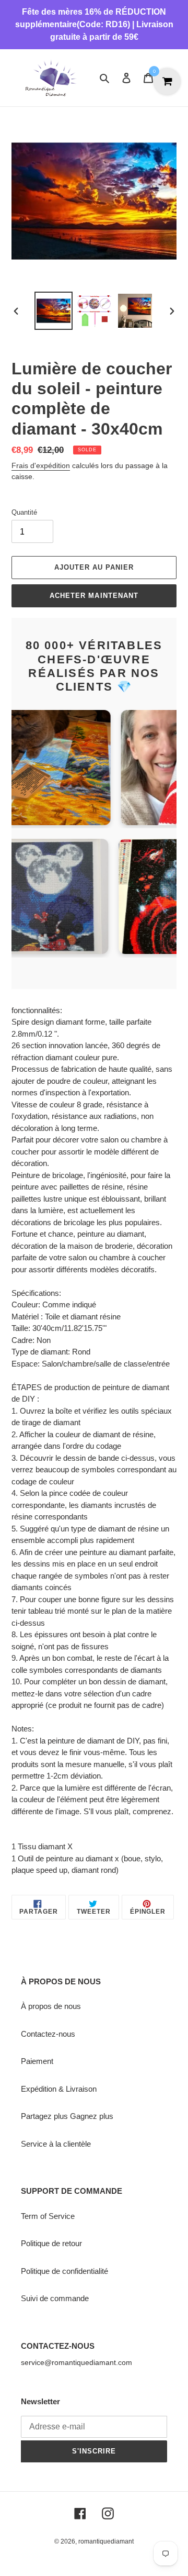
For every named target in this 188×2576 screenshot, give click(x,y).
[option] (53, 311)
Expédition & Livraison (59, 2089)
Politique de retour (51, 2243)
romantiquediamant (106, 2541)
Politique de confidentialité (64, 2271)
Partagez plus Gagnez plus (67, 2116)
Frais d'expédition (41, 465)
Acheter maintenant (94, 596)
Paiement (37, 2061)
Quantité (24, 512)
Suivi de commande (55, 2298)
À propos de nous (51, 2006)
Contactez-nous (48, 2034)
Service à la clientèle (56, 2144)
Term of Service (48, 2216)
